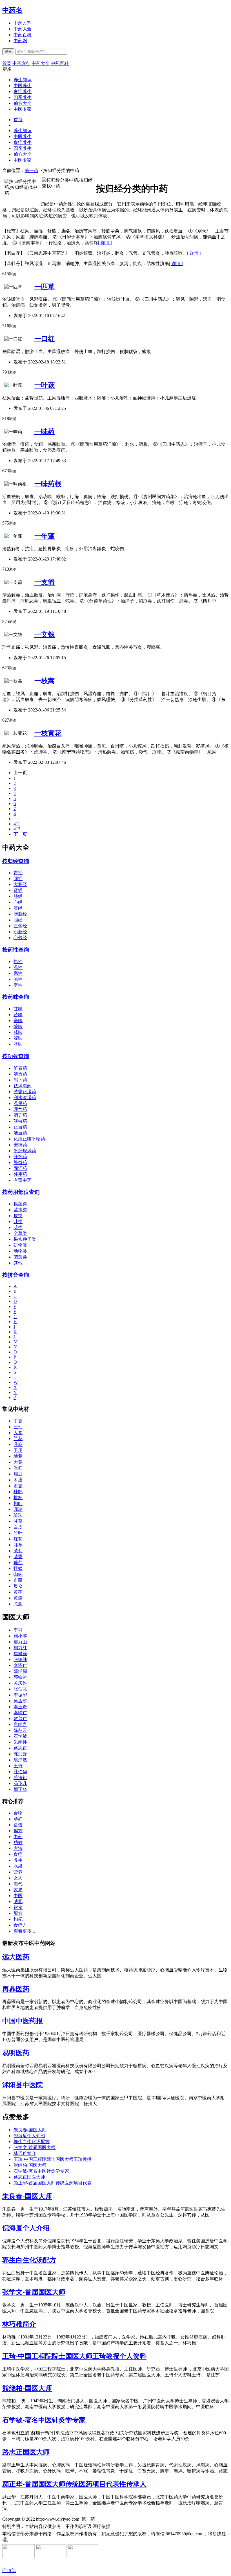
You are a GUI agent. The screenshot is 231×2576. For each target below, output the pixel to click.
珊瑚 (18, 1509)
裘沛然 (20, 1760)
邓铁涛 (20, 1677)
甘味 (18, 1009)
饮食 (18, 1907)
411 (17, 824)
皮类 (18, 1216)
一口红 (45, 339)
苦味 (18, 1015)
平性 (18, 985)
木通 (18, 1480)
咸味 (18, 1032)
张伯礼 (20, 1689)
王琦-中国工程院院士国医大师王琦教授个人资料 (74, 2356)
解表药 (20, 1068)
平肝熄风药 (25, 1151)
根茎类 (20, 1204)
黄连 (18, 1598)
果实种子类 (25, 1239)
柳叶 (18, 1503)
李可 (18, 1630)
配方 (18, 1913)
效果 (18, 1890)
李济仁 (20, 1665)
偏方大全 (23, 103)
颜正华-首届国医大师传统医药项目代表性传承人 (74, 2484)
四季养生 (23, 97)
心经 (18, 902)
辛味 (18, 1021)
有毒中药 (23, 1180)
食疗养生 (23, 91)
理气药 (20, 1109)
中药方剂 (23, 23)
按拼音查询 (16, 1275)
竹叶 (18, 1533)
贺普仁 (20, 1719)
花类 (18, 1227)
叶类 (18, 1222)
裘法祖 (20, 1778)
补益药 (20, 1162)
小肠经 (20, 932)
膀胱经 (20, 914)
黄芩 (18, 1592)
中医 (18, 1896)
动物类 (20, 1251)
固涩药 (20, 1168)
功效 (18, 1842)
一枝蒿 (45, 681)
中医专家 (23, 109)
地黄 (18, 1456)
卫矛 (18, 1450)
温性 (18, 967)
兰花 (18, 1439)
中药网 (20, 41)
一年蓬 (45, 536)
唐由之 (20, 1724)
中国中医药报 (23, 2021)
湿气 (18, 1884)
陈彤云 (20, 1730)
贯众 (18, 1586)
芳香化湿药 (25, 1092)
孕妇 (18, 1819)
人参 (18, 1433)
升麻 (18, 1444)
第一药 (32, 170)
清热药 (20, 1074)
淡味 (18, 1044)
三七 (18, 1427)
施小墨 (20, 1636)
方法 (18, 1848)
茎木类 (20, 1210)
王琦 (18, 1766)
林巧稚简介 (25, 2153)
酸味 (18, 1026)
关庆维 (20, 1683)
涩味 (18, 1038)
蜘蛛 (18, 1574)
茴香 (18, 1557)
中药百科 (23, 35)
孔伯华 (20, 1772)
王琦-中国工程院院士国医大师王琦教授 (53, 2159)
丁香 (18, 1421)
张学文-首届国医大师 (35, 2147)
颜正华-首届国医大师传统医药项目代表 (53, 2183)
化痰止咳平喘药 (29, 1139)
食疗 (18, 1854)
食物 (18, 1813)
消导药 (20, 1115)
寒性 (18, 973)
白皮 (18, 1527)
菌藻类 (20, 1257)
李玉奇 (20, 1707)
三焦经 (20, 926)
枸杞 (18, 1919)
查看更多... (24, 1931)
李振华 (20, 1695)
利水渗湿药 (25, 1098)
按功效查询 (16, 1056)
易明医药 (16, 2053)
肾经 (18, 890)
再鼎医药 (16, 1989)
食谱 (18, 1825)
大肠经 (20, 884)
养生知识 (23, 80)
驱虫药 (20, 1121)
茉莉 (18, 1551)
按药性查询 (16, 950)
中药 (18, 1837)
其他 (18, 1263)
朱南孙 (20, 1742)
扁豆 (18, 1474)
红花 (18, 1539)
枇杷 (18, 1498)
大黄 (18, 1462)
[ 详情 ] (105, 243)
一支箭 (45, 582)
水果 (18, 1866)
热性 (18, 962)
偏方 (18, 1831)
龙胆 (18, 1604)
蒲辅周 (20, 1671)
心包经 (20, 938)
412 (17, 829)
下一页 (20, 834)
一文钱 (45, 634)
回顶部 (9, 2571)
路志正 (20, 1748)
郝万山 (20, 1642)
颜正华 (20, 1789)
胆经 (18, 920)
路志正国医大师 (29, 2177)
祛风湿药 (23, 1086)
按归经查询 (16, 861)
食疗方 (20, 1925)
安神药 (20, 1145)
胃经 (18, 873)
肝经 (18, 908)
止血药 (20, 1127)
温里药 (20, 1103)
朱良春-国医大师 (30, 2130)
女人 (18, 1878)
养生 (18, 1860)
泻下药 (20, 1080)
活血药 (20, 1133)
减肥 (18, 1902)
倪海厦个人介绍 (29, 2136)
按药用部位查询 (21, 1192)
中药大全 (23, 29)
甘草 (18, 1521)
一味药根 (48, 484)
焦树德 (20, 1654)
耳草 (18, 1545)
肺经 (18, 896)
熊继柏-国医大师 (30, 2165)
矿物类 (20, 1245)
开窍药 (20, 1157)
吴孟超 (20, 1701)
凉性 (18, 979)
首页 (18, 120)
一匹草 (45, 287)
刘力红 (20, 1648)
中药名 (12, 10)
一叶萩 (45, 385)
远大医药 (16, 1957)
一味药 (45, 431)
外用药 (20, 1174)
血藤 (18, 1580)
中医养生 (23, 86)
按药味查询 (16, 997)
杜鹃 (18, 1492)
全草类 (20, 1233)
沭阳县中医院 (23, 2085)
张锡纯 (20, 1659)
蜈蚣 (18, 1568)
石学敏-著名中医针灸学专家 (41, 2171)
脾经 (18, 879)
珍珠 (18, 1515)
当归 (18, 1468)
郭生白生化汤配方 (32, 2142)
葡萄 (18, 1562)
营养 (18, 1872)
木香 (18, 1486)
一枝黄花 (48, 733)
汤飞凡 (20, 1783)
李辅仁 (20, 1713)
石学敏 (20, 1736)
